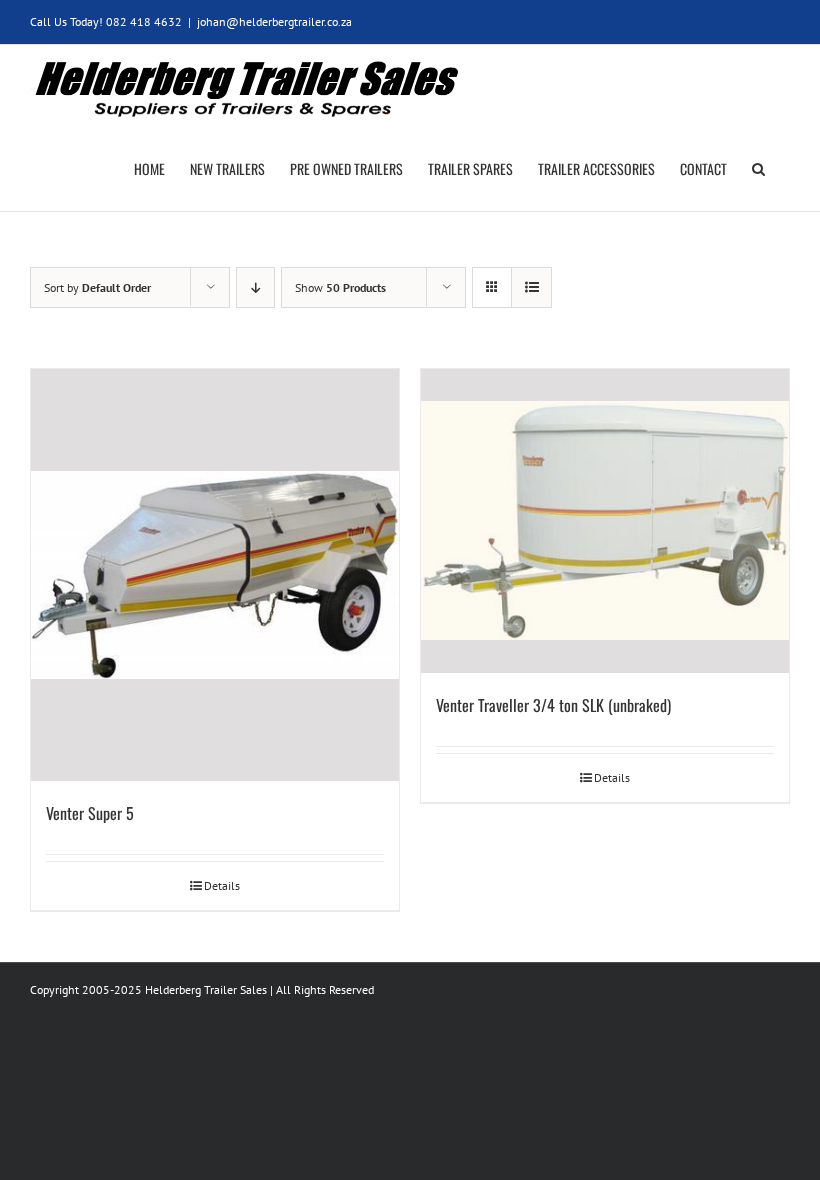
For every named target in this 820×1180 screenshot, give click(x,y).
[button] (758, 169)
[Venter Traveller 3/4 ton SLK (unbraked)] (605, 521)
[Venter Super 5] (215, 575)
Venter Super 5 (90, 813)
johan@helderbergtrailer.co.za (274, 21)
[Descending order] (255, 287)
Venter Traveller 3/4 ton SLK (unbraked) (553, 705)
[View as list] (531, 287)
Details (222, 885)
